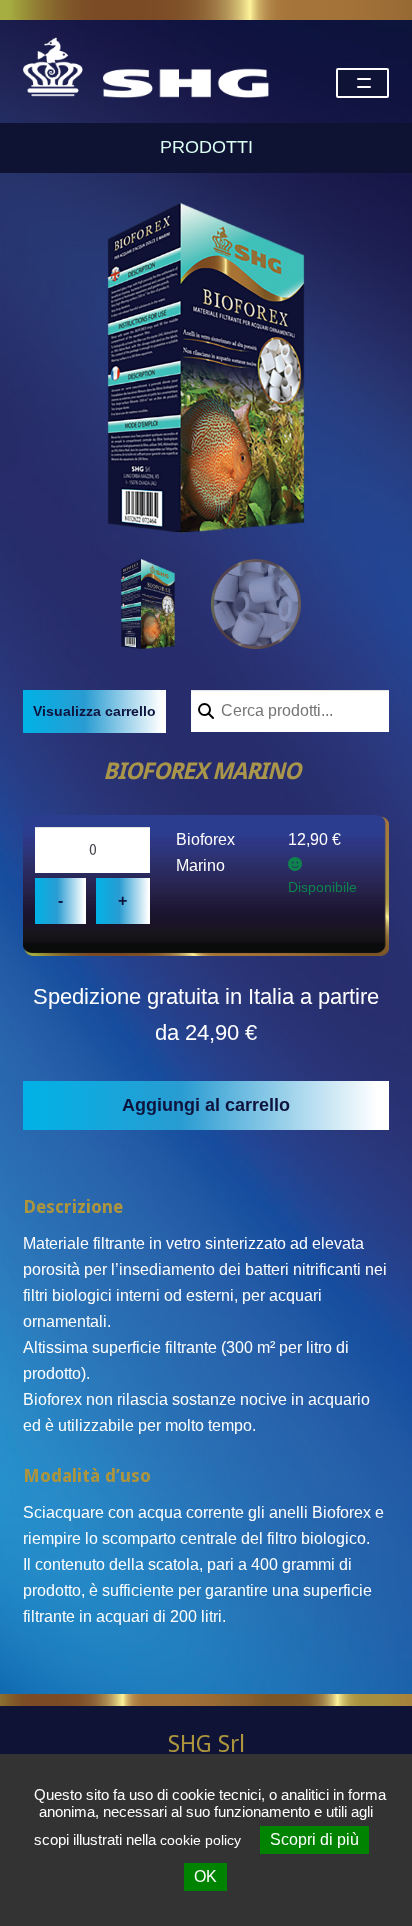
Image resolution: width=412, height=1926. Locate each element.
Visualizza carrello (94, 711)
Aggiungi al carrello (206, 1105)
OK (205, 1876)
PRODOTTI (206, 147)
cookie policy (200, 1840)
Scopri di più (314, 1839)
